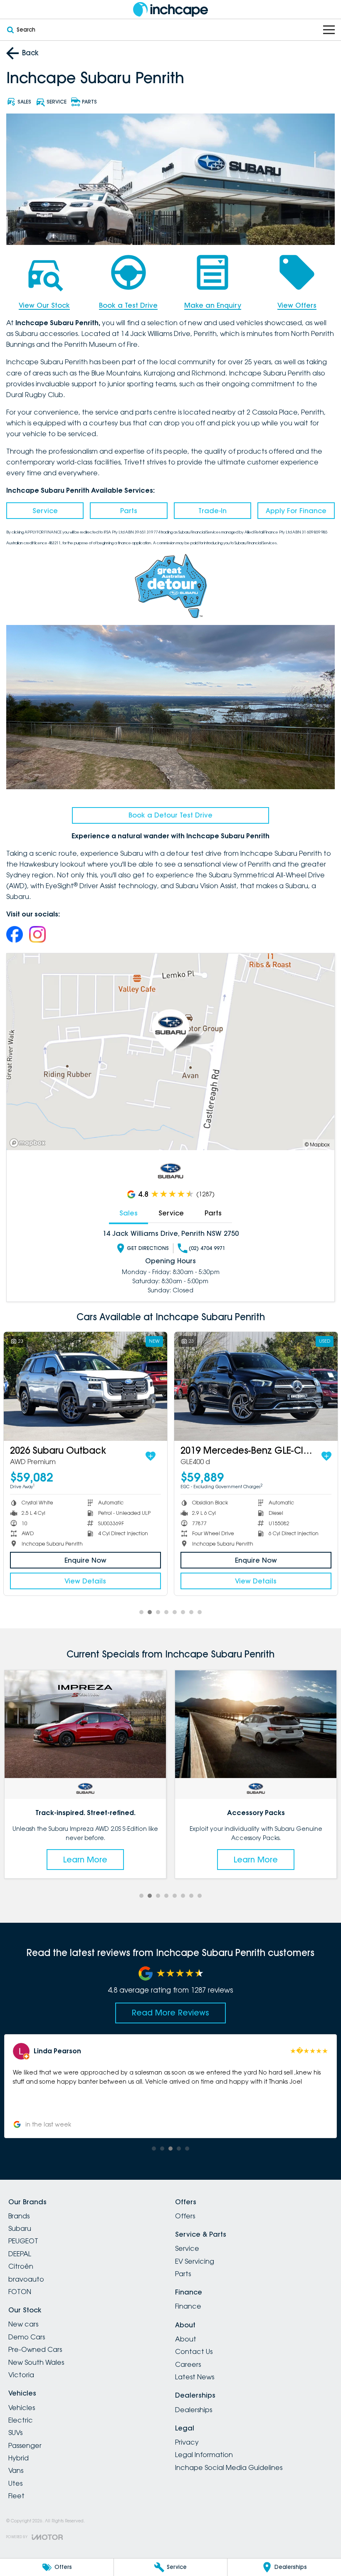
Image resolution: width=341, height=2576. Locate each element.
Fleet (16, 2496)
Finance (188, 2306)
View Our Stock (44, 305)
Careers (188, 2364)
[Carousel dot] (141, 1612)
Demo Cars (27, 2337)
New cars (23, 2324)
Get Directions (148, 1248)
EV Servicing (195, 2261)
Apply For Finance (296, 511)
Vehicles (22, 2408)
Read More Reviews (170, 2013)
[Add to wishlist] (151, 1456)
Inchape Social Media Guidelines (229, 2467)
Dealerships (194, 2410)
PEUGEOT (23, 2241)
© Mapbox (317, 1145)
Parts (129, 511)
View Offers (297, 305)
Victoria (21, 2375)
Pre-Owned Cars (35, 2349)
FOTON (20, 2292)
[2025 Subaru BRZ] (256, 1386)
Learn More (114, 1860)
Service (45, 511)
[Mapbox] (29, 1143)
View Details (85, 1581)
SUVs (15, 2433)
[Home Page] (170, 9)
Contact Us (194, 2351)
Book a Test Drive (128, 305)
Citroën (21, 2266)
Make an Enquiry (213, 305)
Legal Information (204, 2455)
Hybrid (19, 2458)
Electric (21, 2420)
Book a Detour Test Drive (170, 815)
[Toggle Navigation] (329, 30)
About (186, 2339)
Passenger (25, 2445)
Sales (128, 1213)
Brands (19, 2216)
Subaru (20, 2228)
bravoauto (26, 2279)
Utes (15, 2483)
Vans (16, 2470)
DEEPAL (20, 2254)
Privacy (187, 2442)
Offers (185, 2216)
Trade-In (213, 511)
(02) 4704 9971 (207, 1248)
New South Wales (36, 2362)
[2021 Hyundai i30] (85, 1386)
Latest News (195, 2377)
